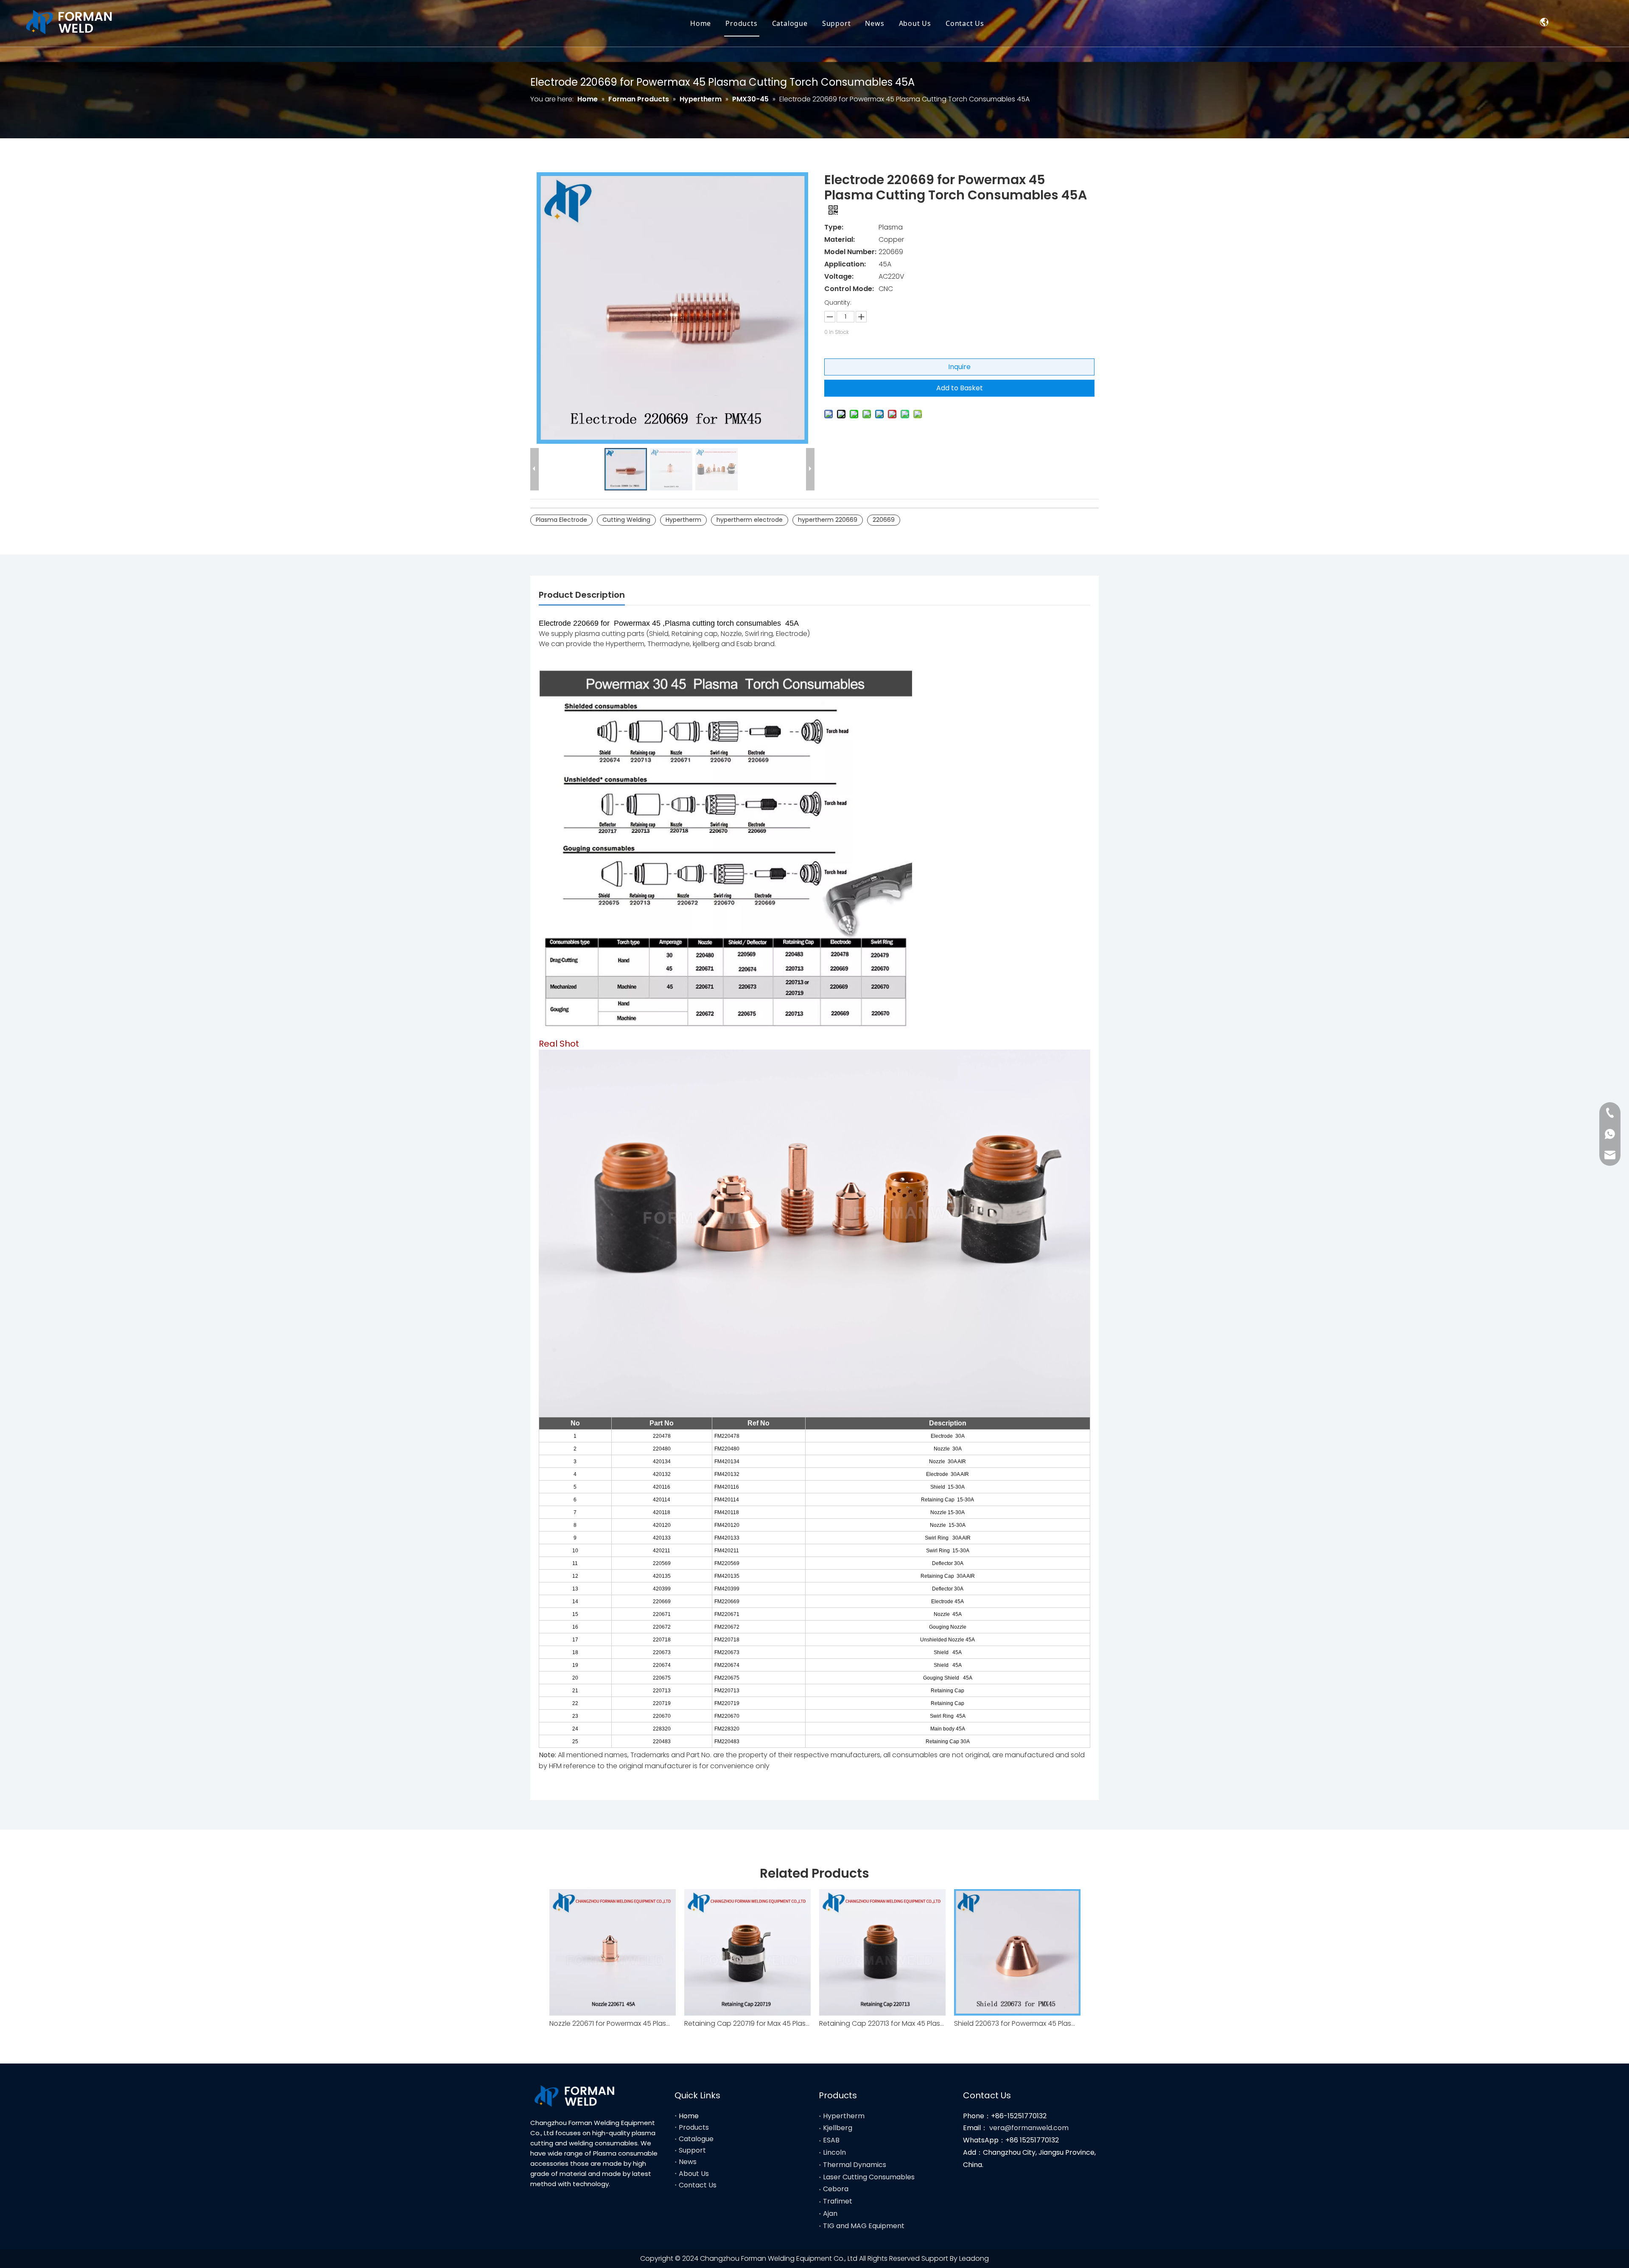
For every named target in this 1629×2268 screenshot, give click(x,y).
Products (741, 23)
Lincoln (834, 2152)
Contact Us (965, 23)
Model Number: (850, 252)
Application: (845, 264)
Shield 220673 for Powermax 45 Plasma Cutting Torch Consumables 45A (1017, 2023)
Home (701, 23)
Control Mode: (849, 289)
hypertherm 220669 (828, 520)
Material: (840, 239)
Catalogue (790, 23)
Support (837, 23)
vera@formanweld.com (1029, 2128)
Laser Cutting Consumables (869, 2177)
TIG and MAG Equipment (864, 2226)
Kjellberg (838, 2128)
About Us (915, 23)
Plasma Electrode (561, 520)
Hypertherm (683, 520)
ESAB (831, 2140)
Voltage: (839, 276)
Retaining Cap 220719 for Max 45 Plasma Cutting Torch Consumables (747, 2023)
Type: (834, 227)
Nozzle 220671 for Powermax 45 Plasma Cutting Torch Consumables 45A (613, 2023)
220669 (884, 520)
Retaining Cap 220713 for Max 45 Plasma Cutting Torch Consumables (882, 2023)
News (875, 23)
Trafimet (838, 2201)
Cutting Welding (626, 520)
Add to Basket (960, 388)
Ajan (830, 2213)
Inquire (959, 367)
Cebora (836, 2189)
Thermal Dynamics (855, 2165)
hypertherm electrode (750, 520)
